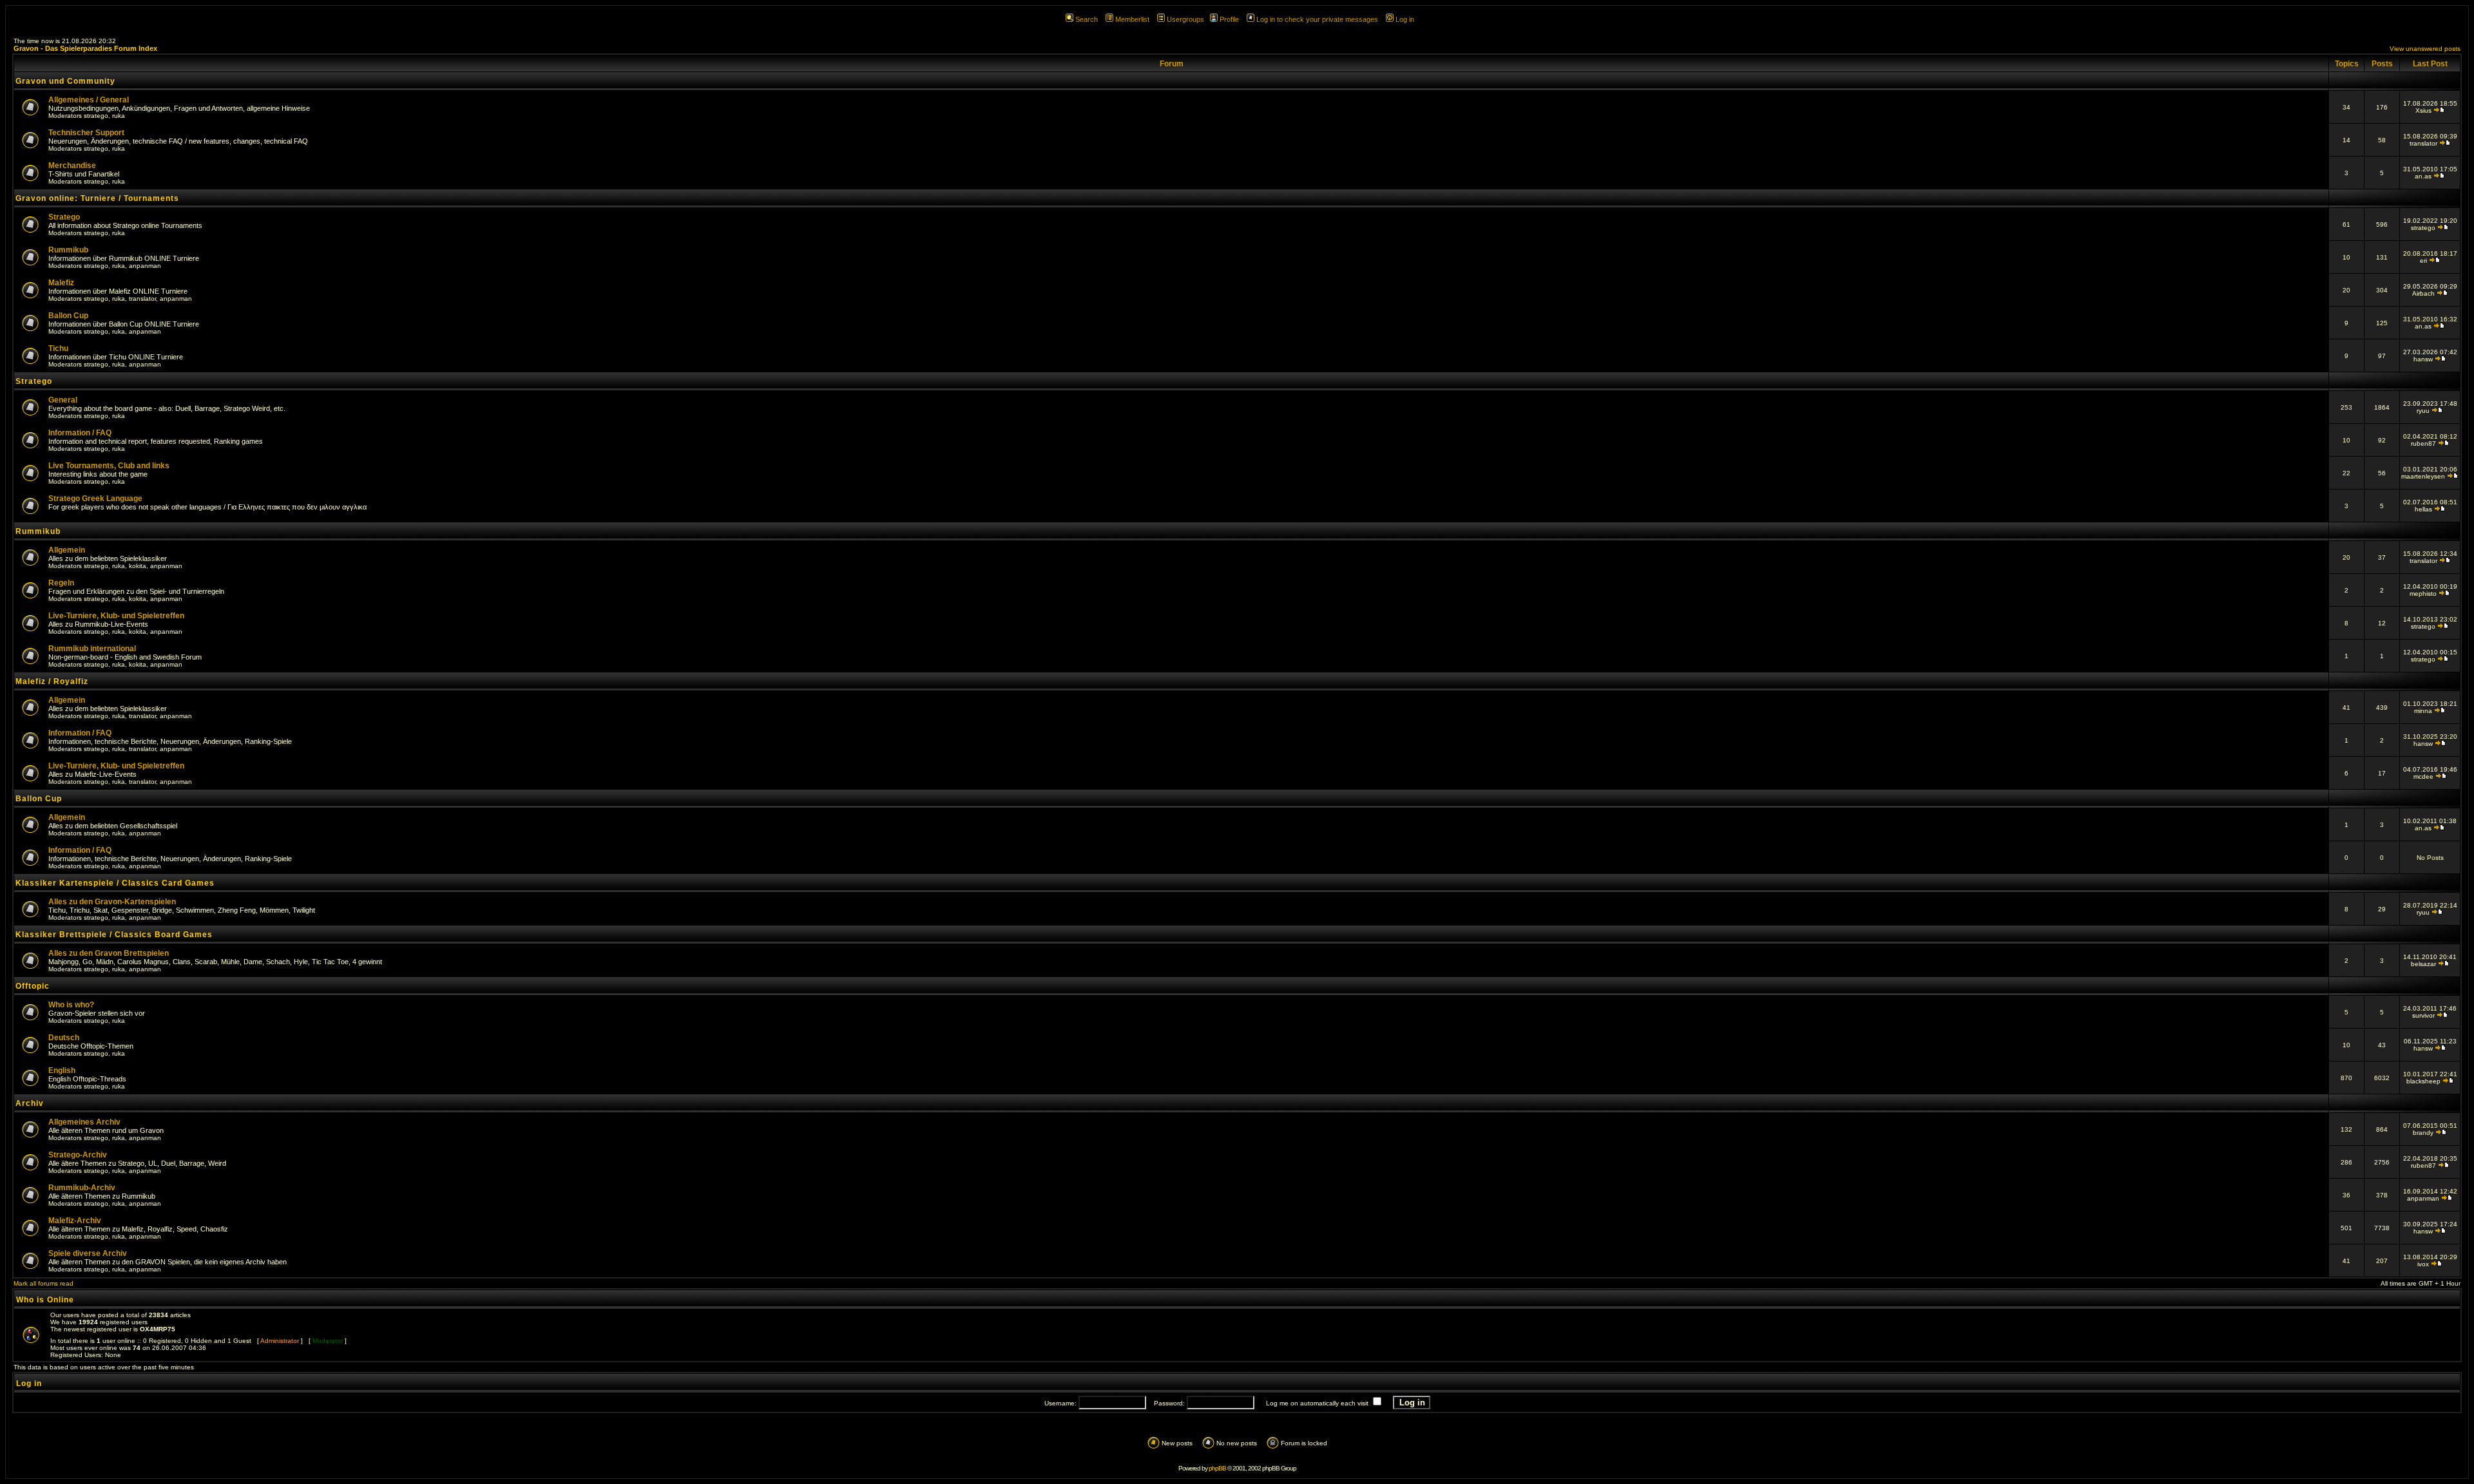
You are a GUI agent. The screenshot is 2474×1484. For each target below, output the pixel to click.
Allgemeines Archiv (84, 1122)
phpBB (1217, 1468)
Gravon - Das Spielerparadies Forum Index (85, 48)
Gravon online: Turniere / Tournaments (97, 198)
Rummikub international (92, 649)
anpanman (145, 266)
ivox (2423, 1264)
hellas (2423, 509)
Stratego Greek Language (95, 499)
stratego (96, 116)
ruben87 (2423, 443)
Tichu (58, 348)
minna (2423, 711)
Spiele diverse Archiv (88, 1253)
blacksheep (2423, 1081)
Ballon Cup (68, 316)
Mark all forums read (43, 1283)
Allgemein (67, 550)
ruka (119, 116)
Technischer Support (86, 133)
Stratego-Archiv (78, 1155)
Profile (1229, 19)
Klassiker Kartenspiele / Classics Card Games (115, 883)
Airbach (2423, 293)
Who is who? (71, 1005)
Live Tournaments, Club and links (109, 466)
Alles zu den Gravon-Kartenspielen (112, 902)
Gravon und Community (65, 81)
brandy (2423, 1133)
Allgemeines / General (89, 100)
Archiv (30, 1103)
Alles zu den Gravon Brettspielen (109, 953)
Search (1087, 19)
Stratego (64, 217)
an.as (2423, 176)
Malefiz (61, 283)
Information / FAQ (80, 433)
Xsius (2423, 110)
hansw (2423, 359)
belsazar (2423, 964)
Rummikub (68, 250)
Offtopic (33, 986)
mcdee (2423, 776)
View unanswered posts (2425, 49)
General (63, 400)
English (62, 1070)
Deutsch (64, 1038)
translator (2423, 143)
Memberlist (1132, 19)
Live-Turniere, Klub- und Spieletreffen (116, 616)
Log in (1405, 19)
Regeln (61, 583)
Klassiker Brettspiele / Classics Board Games (114, 935)
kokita (138, 566)
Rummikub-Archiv (82, 1188)
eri (2423, 261)
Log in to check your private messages (1317, 19)
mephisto (2423, 594)
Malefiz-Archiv (75, 1221)
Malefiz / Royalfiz (52, 681)
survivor (2423, 1015)
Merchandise (72, 166)
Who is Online (45, 1300)
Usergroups (1185, 19)
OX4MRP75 (158, 1329)
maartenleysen (2423, 476)
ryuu (2423, 411)
